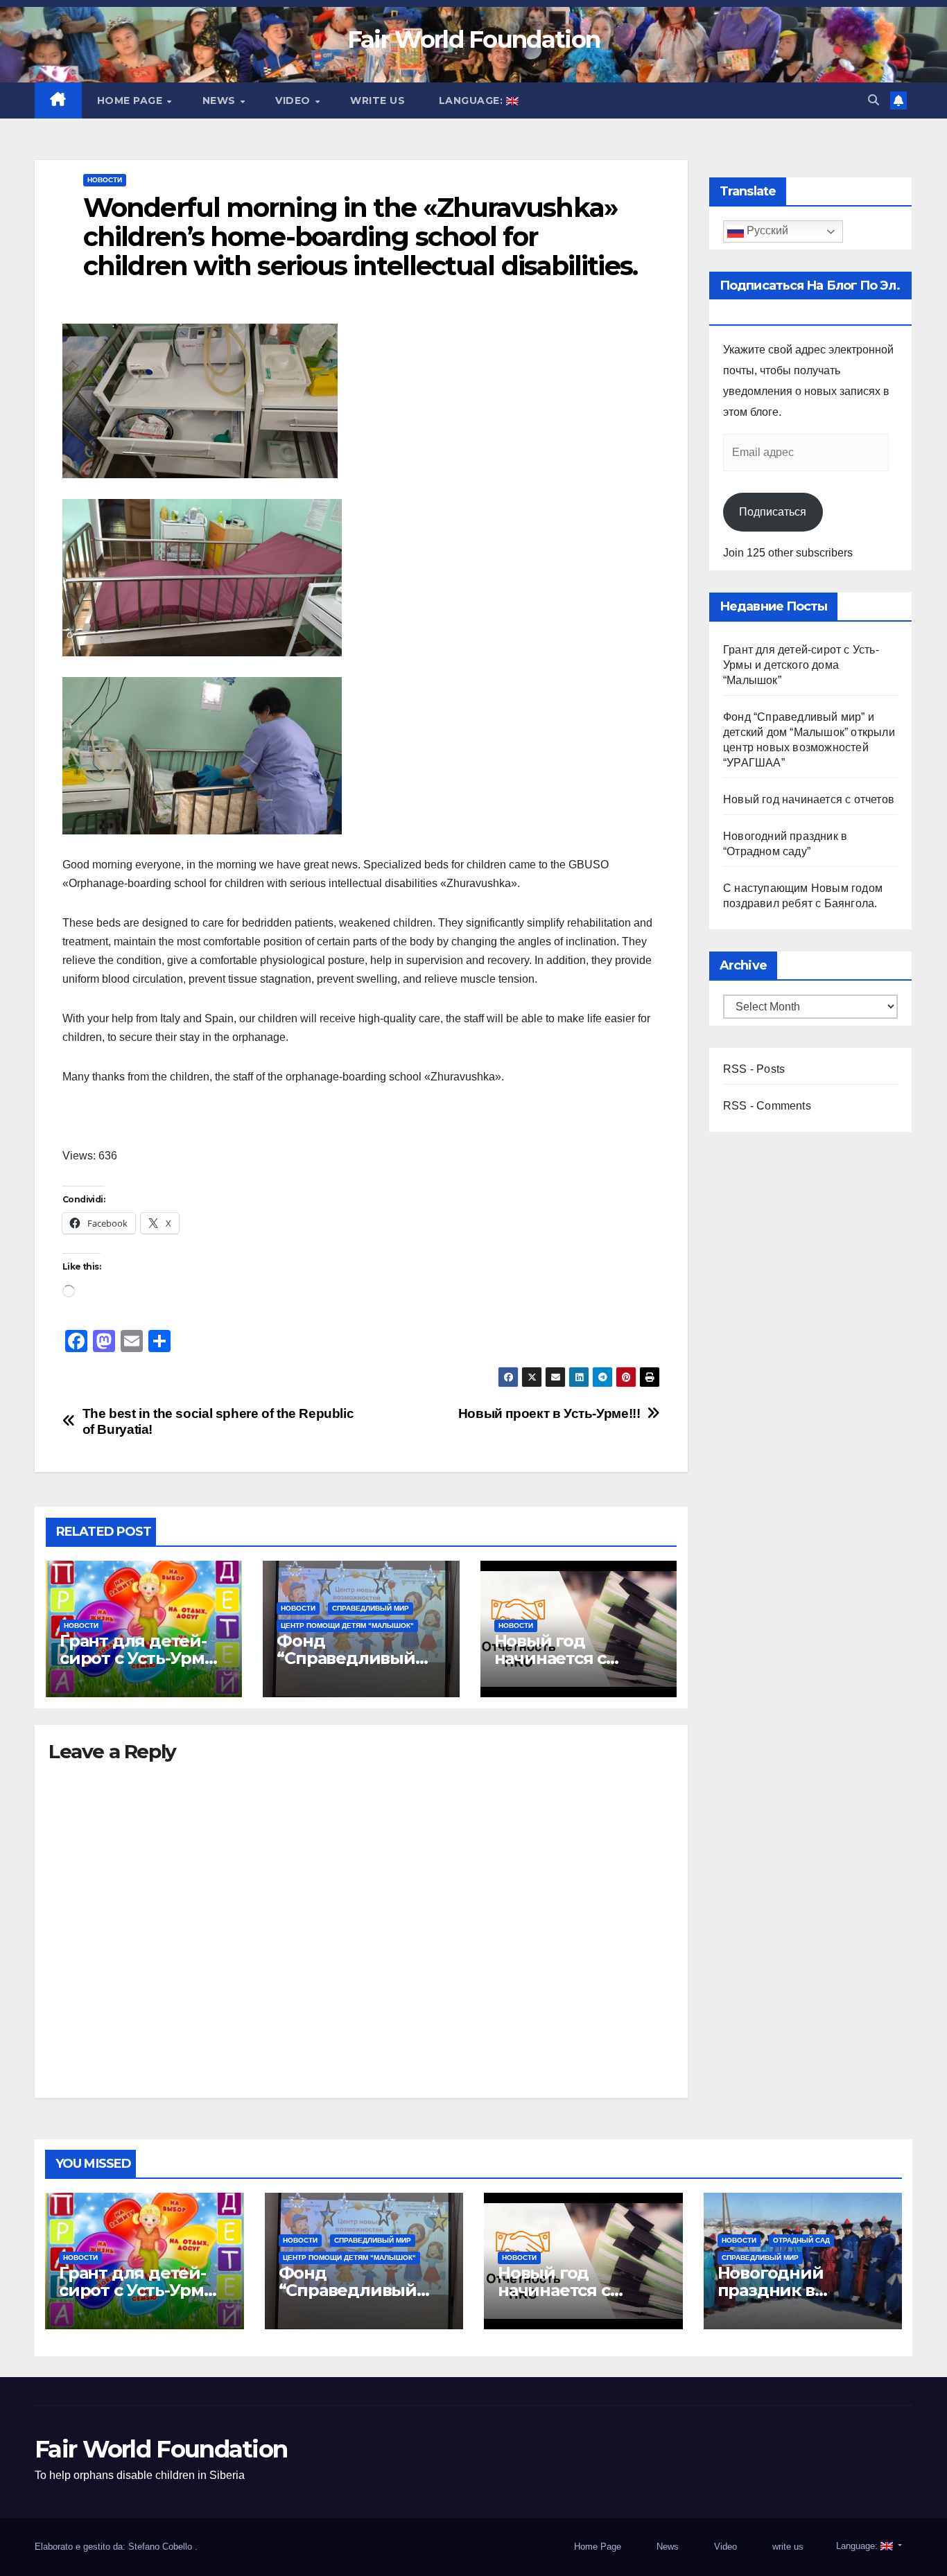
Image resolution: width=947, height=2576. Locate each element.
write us (377, 100)
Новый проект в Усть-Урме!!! (549, 1413)
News (221, 100)
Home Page (131, 100)
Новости (105, 180)
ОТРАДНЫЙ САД (801, 2240)
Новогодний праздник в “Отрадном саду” (790, 2290)
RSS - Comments (767, 1106)
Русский (766, 231)
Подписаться (773, 512)
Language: (471, 100)
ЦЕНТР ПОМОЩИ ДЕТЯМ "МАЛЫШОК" (347, 1626)
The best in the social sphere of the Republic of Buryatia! (218, 1421)
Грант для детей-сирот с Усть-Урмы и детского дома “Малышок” (801, 665)
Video (294, 100)
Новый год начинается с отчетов (550, 1658)
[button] (874, 100)
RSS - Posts (754, 1069)
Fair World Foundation (473, 40)
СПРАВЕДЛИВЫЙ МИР (371, 1608)
